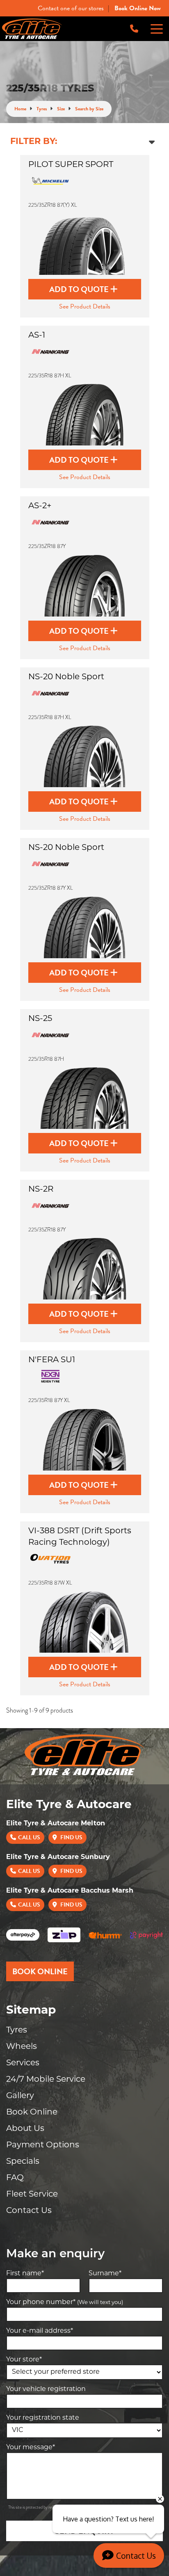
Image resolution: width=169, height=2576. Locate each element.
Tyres (17, 2030)
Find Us (71, 1837)
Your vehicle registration (46, 2389)
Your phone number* (65, 2302)
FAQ (15, 2178)
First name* (25, 2274)
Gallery (20, 2096)
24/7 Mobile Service (46, 2080)
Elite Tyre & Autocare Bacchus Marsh (70, 1891)
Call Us (29, 1837)
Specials (23, 2162)
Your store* (24, 2360)
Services (23, 2063)
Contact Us (29, 2211)
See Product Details (85, 306)
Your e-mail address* (40, 2331)
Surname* (105, 2274)
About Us (25, 2129)
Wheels (22, 2047)
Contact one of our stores (71, 8)
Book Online (32, 2112)
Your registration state (43, 2418)
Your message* (31, 2448)
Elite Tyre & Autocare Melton (56, 1824)
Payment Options (43, 2145)
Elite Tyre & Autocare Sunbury (58, 1857)
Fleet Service (32, 2195)
